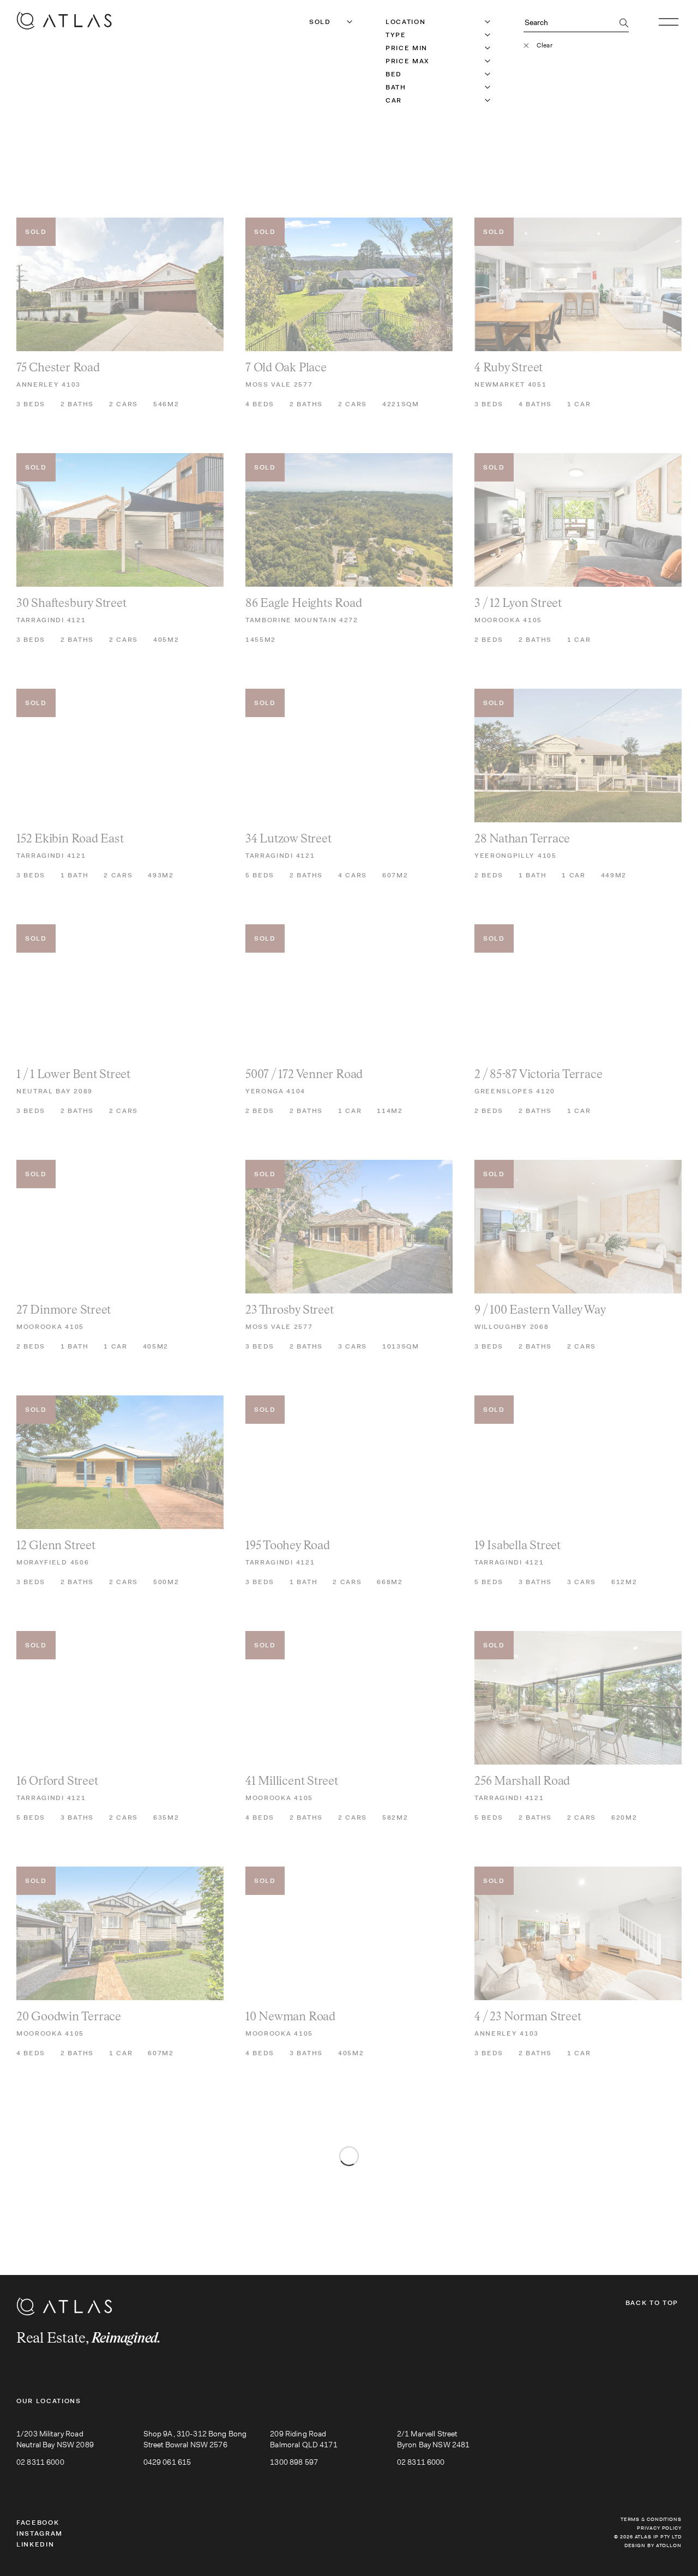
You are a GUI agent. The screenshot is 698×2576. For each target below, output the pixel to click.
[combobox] (310, 22)
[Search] (624, 24)
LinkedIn (35, 2544)
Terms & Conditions (651, 2519)
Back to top (652, 2303)
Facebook (38, 2523)
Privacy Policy (659, 2528)
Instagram (40, 2533)
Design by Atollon (653, 2545)
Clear (544, 45)
